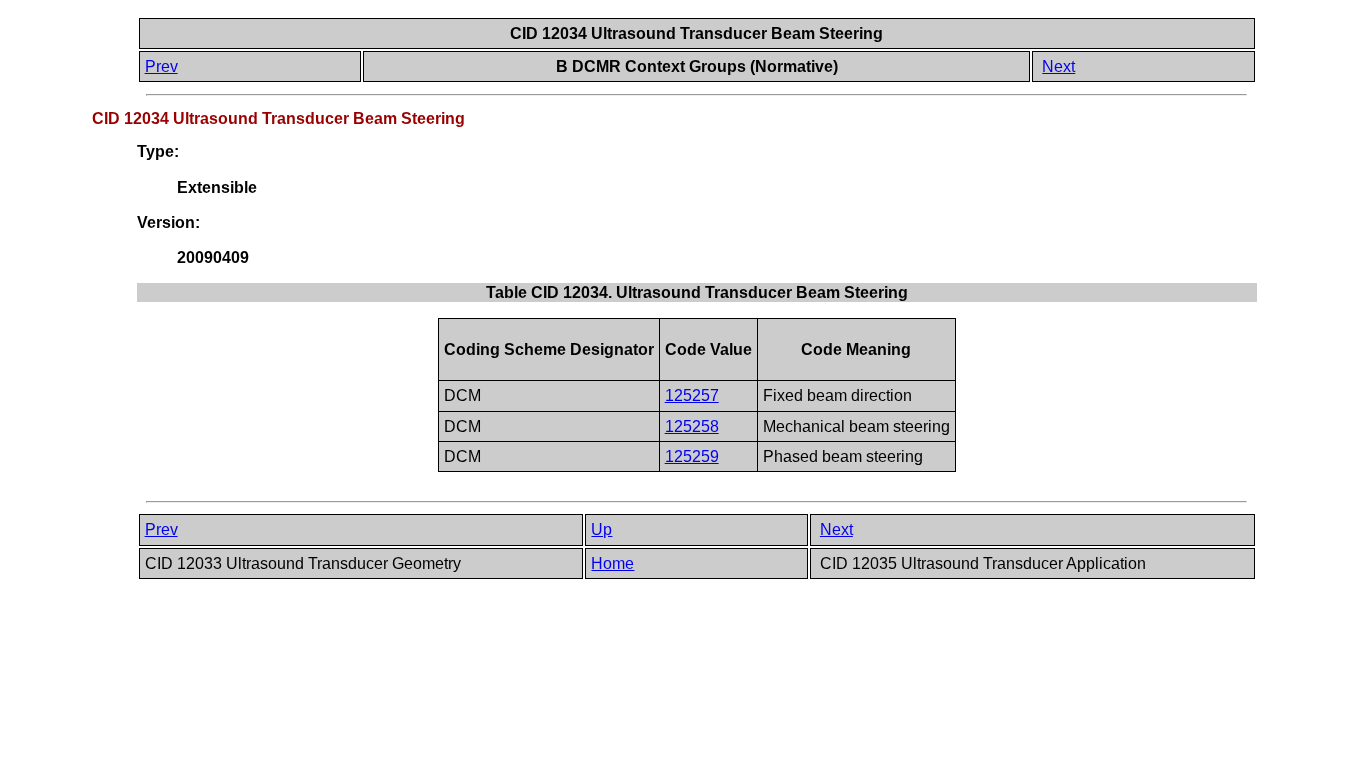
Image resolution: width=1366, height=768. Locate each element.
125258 (692, 426)
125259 (692, 456)
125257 (692, 395)
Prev (161, 66)
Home (612, 563)
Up (601, 529)
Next (1058, 66)
